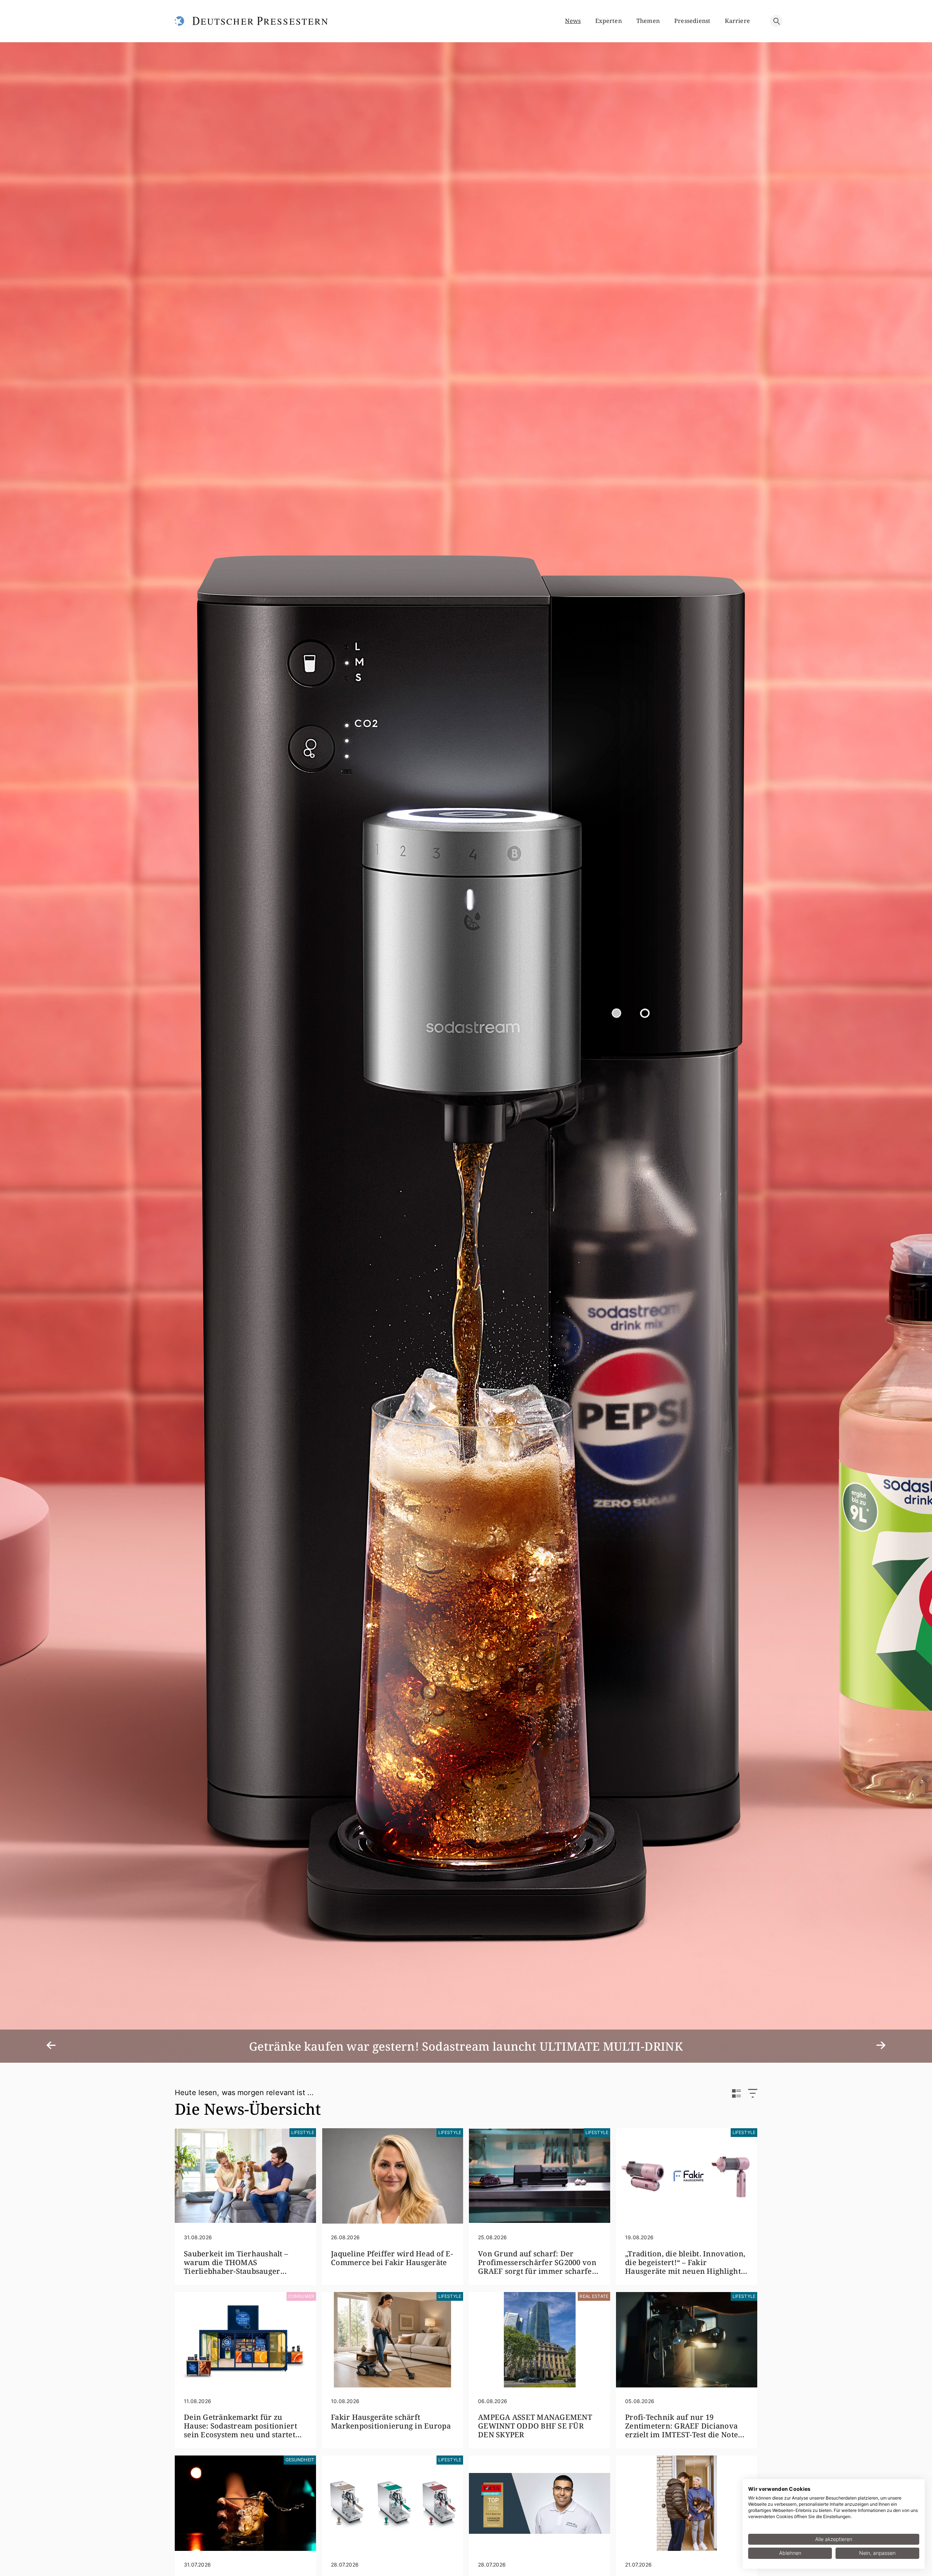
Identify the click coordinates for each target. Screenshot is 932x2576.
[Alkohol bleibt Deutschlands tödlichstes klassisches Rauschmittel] (245, 2503)
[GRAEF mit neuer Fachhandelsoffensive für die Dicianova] (392, 2503)
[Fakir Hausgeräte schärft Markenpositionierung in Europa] (392, 2340)
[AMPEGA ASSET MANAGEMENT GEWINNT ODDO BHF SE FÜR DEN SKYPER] (540, 2340)
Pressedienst (692, 21)
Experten (609, 21)
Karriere (737, 21)
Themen (648, 21)
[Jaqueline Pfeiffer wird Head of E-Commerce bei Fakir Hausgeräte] (392, 2176)
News (573, 21)
